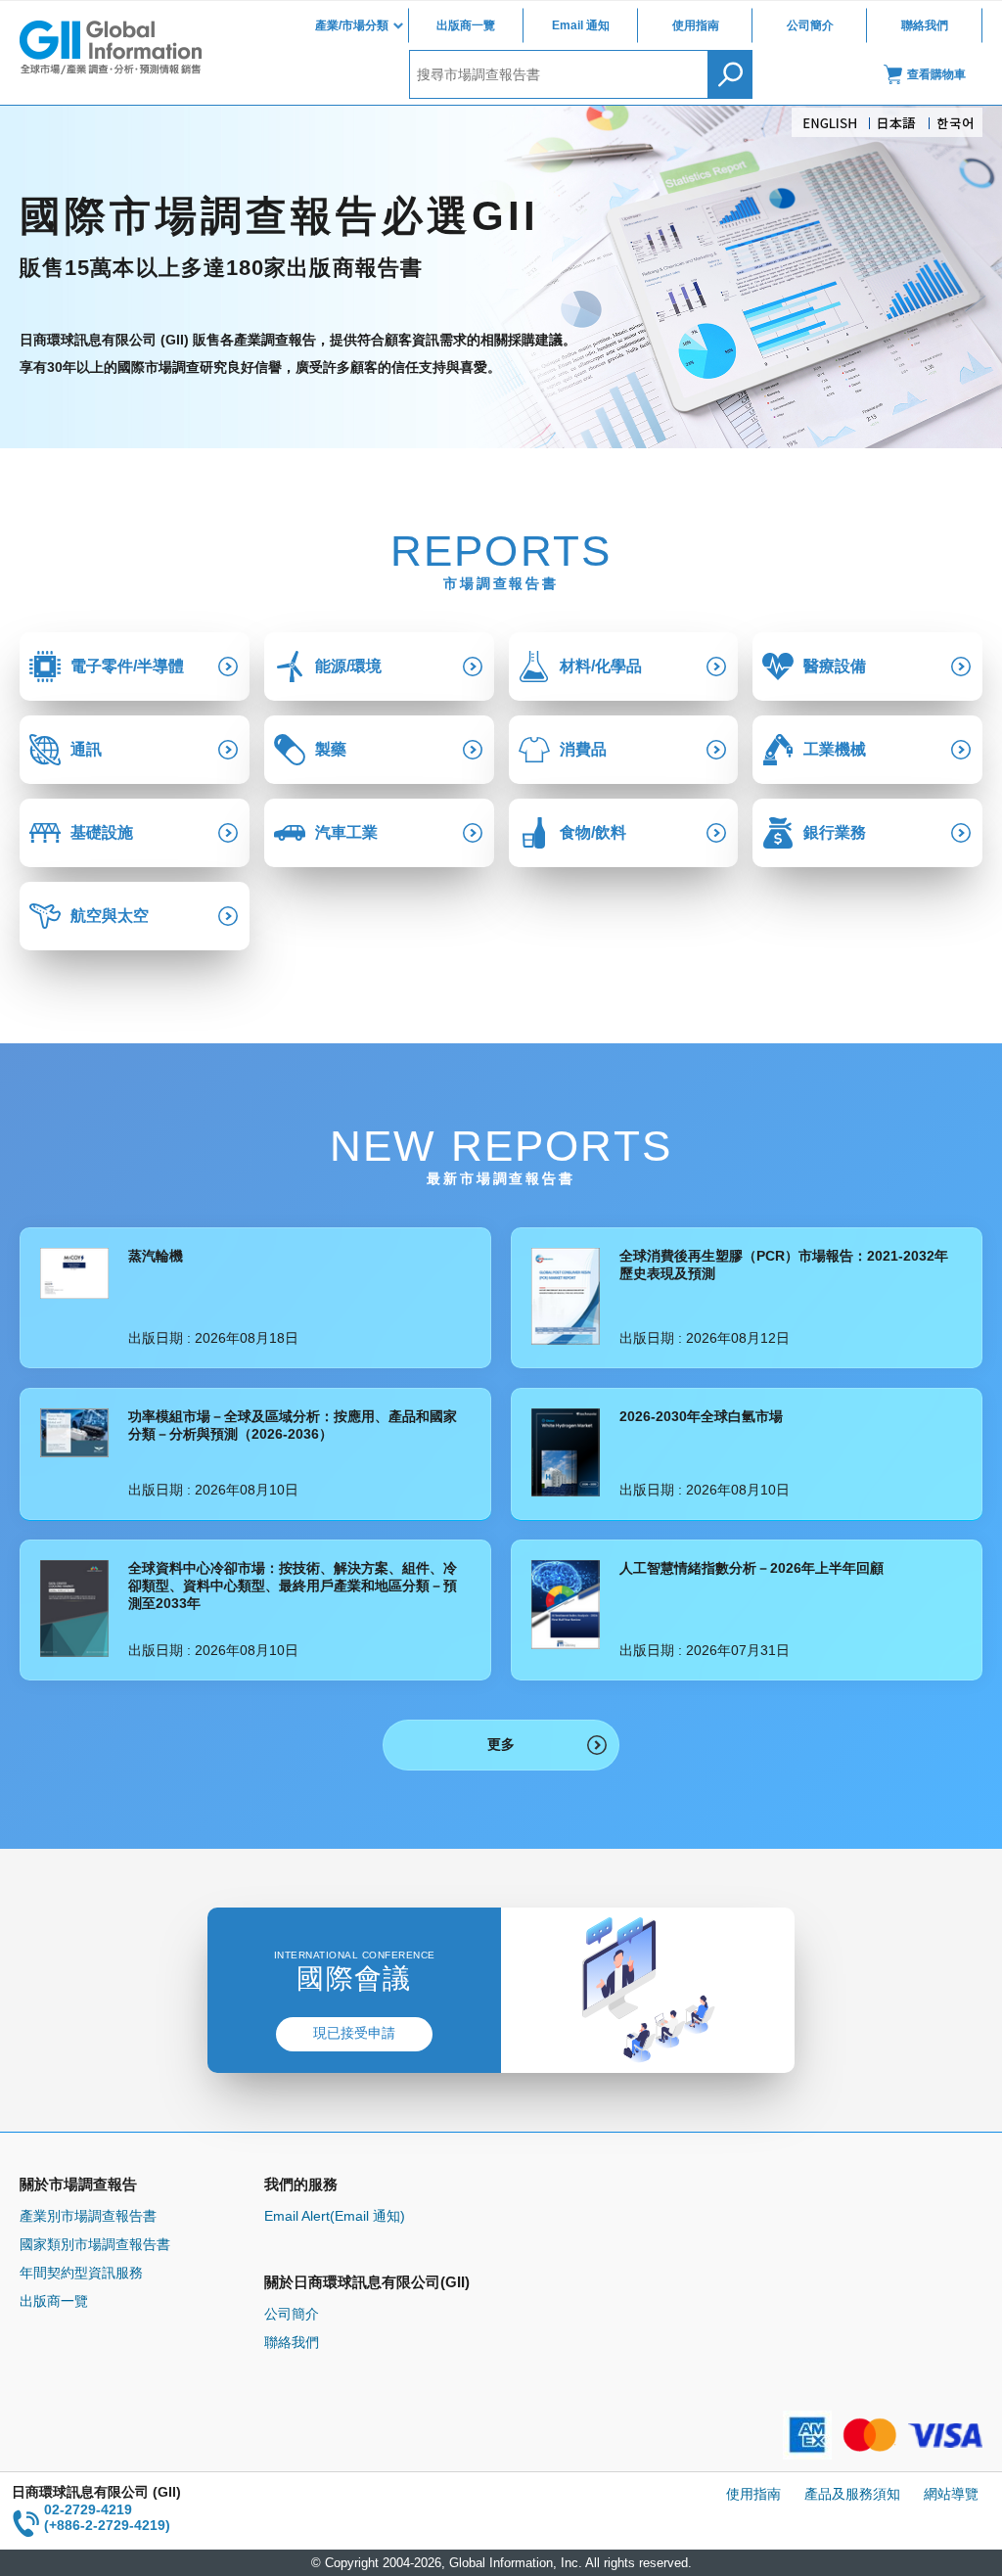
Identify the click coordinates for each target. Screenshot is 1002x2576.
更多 (501, 1744)
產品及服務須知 (852, 2494)
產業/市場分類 (352, 25)
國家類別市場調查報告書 (95, 2244)
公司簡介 (810, 25)
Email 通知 (581, 25)
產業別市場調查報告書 (88, 2216)
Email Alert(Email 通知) (335, 2216)
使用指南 (696, 25)
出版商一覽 (466, 25)
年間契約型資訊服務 (81, 2273)
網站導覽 (951, 2494)
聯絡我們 (925, 25)
